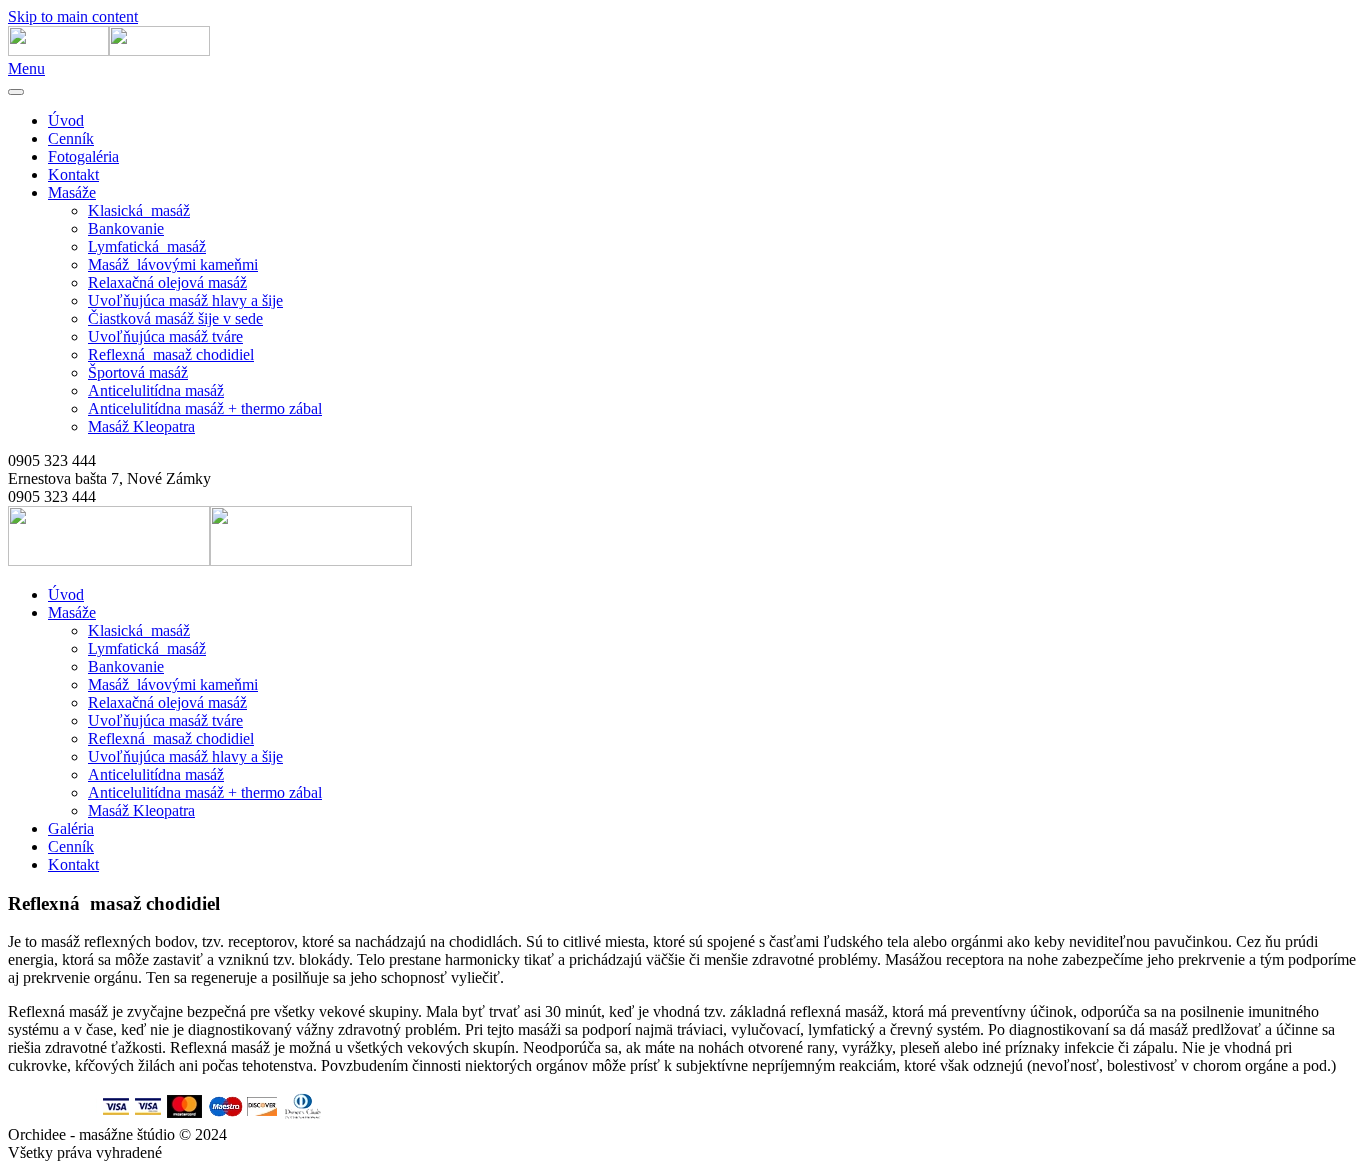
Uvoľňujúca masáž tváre (165, 336)
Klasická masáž (139, 210)
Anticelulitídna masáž (156, 390)
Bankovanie (126, 228)
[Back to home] (109, 50)
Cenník (71, 138)
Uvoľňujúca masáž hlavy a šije (185, 300)
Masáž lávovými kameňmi (173, 264)
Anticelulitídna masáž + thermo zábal (205, 408)
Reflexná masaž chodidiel (171, 354)
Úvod (66, 120)
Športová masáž (138, 372)
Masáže (72, 192)
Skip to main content (73, 16)
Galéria (71, 828)
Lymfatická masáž (147, 246)
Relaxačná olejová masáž (167, 282)
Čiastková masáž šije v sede (175, 318)
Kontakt (73, 174)
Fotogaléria (83, 156)
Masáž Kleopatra (141, 426)
